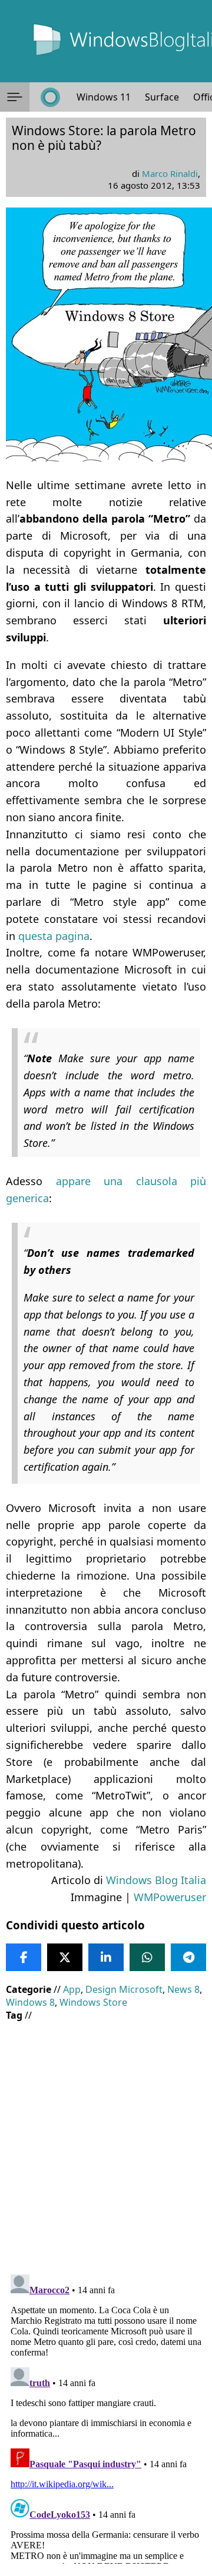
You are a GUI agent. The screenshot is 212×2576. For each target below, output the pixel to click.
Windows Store (93, 2002)
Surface (162, 97)
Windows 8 (30, 2002)
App (72, 1989)
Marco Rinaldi (170, 173)
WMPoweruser (170, 1897)
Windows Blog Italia (156, 1880)
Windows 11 (104, 97)
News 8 (183, 1989)
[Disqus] (106, 2417)
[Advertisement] (106, 2139)
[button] (15, 97)
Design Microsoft (124, 1989)
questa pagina (54, 936)
